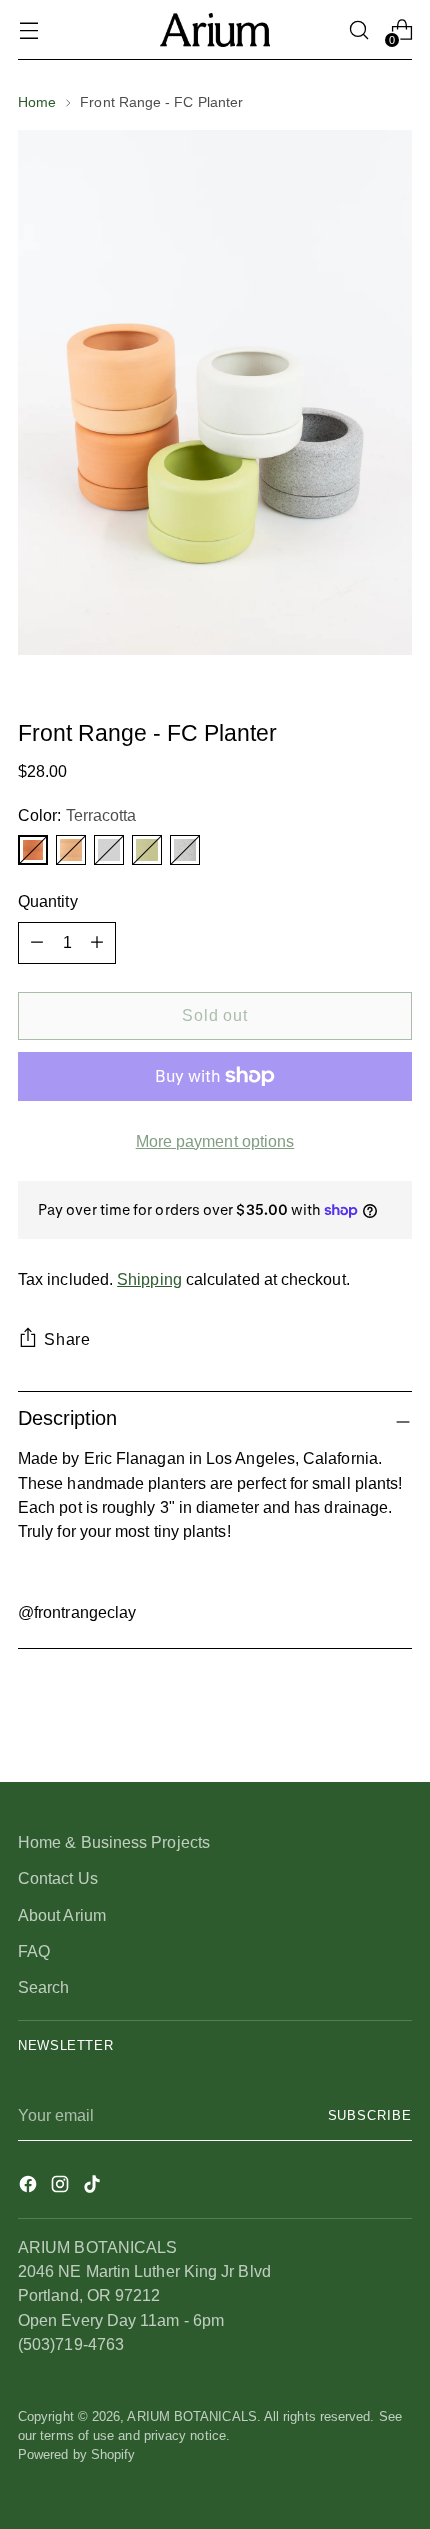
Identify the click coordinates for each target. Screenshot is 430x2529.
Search (44, 1987)
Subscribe (370, 2116)
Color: (77, 815)
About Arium (62, 1915)
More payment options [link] (215, 1141)
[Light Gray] (109, 850)
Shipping (149, 1279)
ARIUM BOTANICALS (191, 2417)
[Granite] (185, 850)
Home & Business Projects (114, 1842)
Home (37, 102)
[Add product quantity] (37, 943)
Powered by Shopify (76, 2455)
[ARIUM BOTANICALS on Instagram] (62, 2187)
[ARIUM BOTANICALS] (215, 29)
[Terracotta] (33, 850)
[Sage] (147, 850)
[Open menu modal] (28, 30)
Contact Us (58, 1878)
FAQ (34, 1951)
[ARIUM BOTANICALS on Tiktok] (94, 2187)
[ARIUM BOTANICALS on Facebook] (30, 2187)
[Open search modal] (358, 30)
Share (67, 1339)
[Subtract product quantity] (97, 943)
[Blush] (71, 850)
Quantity (48, 901)
